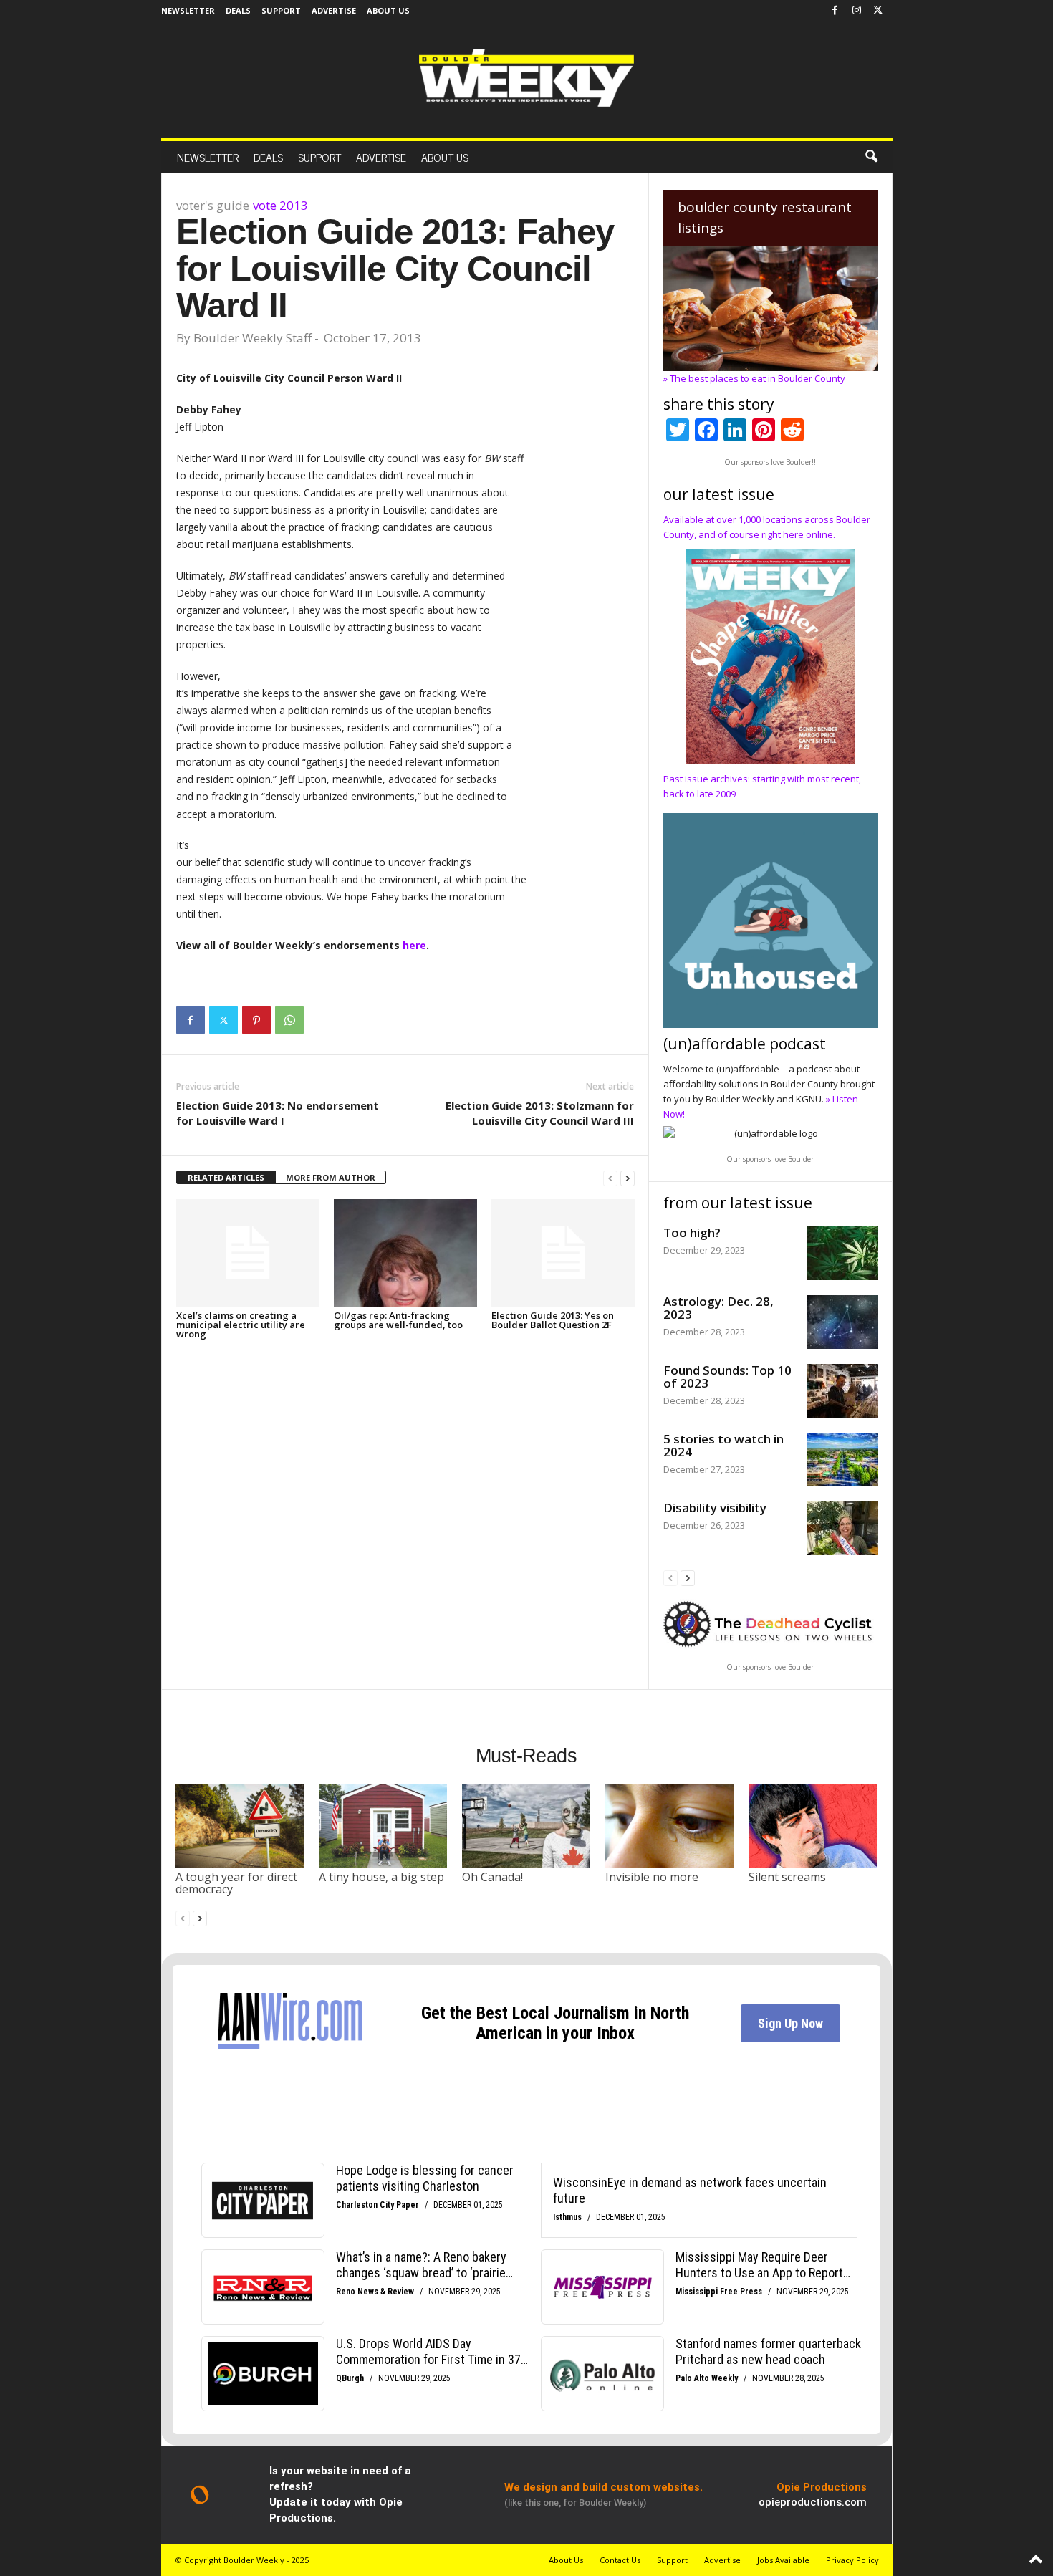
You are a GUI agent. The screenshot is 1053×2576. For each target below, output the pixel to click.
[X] (878, 11)
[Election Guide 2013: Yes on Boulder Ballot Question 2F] (563, 1253)
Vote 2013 (280, 205)
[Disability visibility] (842, 1528)
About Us (388, 10)
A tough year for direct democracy (236, 1883)
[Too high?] (842, 1253)
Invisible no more (652, 1877)
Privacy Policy (852, 2560)
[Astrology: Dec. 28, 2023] (842, 1322)
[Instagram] (857, 11)
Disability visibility (715, 1508)
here (414, 945)
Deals (238, 10)
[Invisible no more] (670, 1825)
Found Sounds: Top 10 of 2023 (727, 1376)
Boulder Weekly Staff (253, 338)
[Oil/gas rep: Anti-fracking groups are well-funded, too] (405, 1253)
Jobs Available (783, 2560)
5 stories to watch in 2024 (723, 1445)
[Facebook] (835, 11)
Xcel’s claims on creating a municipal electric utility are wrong (241, 1325)
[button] (871, 157)
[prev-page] (610, 1178)
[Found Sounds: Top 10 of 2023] (842, 1391)
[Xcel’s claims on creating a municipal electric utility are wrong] (248, 1253)
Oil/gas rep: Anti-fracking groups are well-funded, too (398, 1320)
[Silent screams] (813, 1825)
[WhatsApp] (289, 1020)
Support (281, 10)
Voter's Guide (213, 205)
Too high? (692, 1232)
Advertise (334, 10)
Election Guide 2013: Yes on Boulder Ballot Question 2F (553, 1320)
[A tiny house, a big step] (383, 1825)
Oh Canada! (492, 1877)
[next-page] (628, 1178)
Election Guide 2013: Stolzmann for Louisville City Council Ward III (540, 1113)
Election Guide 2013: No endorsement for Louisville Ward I (278, 1113)
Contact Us (620, 2560)
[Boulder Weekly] (526, 78)
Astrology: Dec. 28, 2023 (718, 1308)
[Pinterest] (256, 1020)
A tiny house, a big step (381, 1877)
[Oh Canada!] (526, 1825)
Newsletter (188, 10)
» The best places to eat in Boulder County (754, 378)
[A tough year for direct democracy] (240, 1825)
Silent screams (787, 1877)
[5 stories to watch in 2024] (842, 1460)
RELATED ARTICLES (226, 1177)
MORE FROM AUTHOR (331, 1177)
